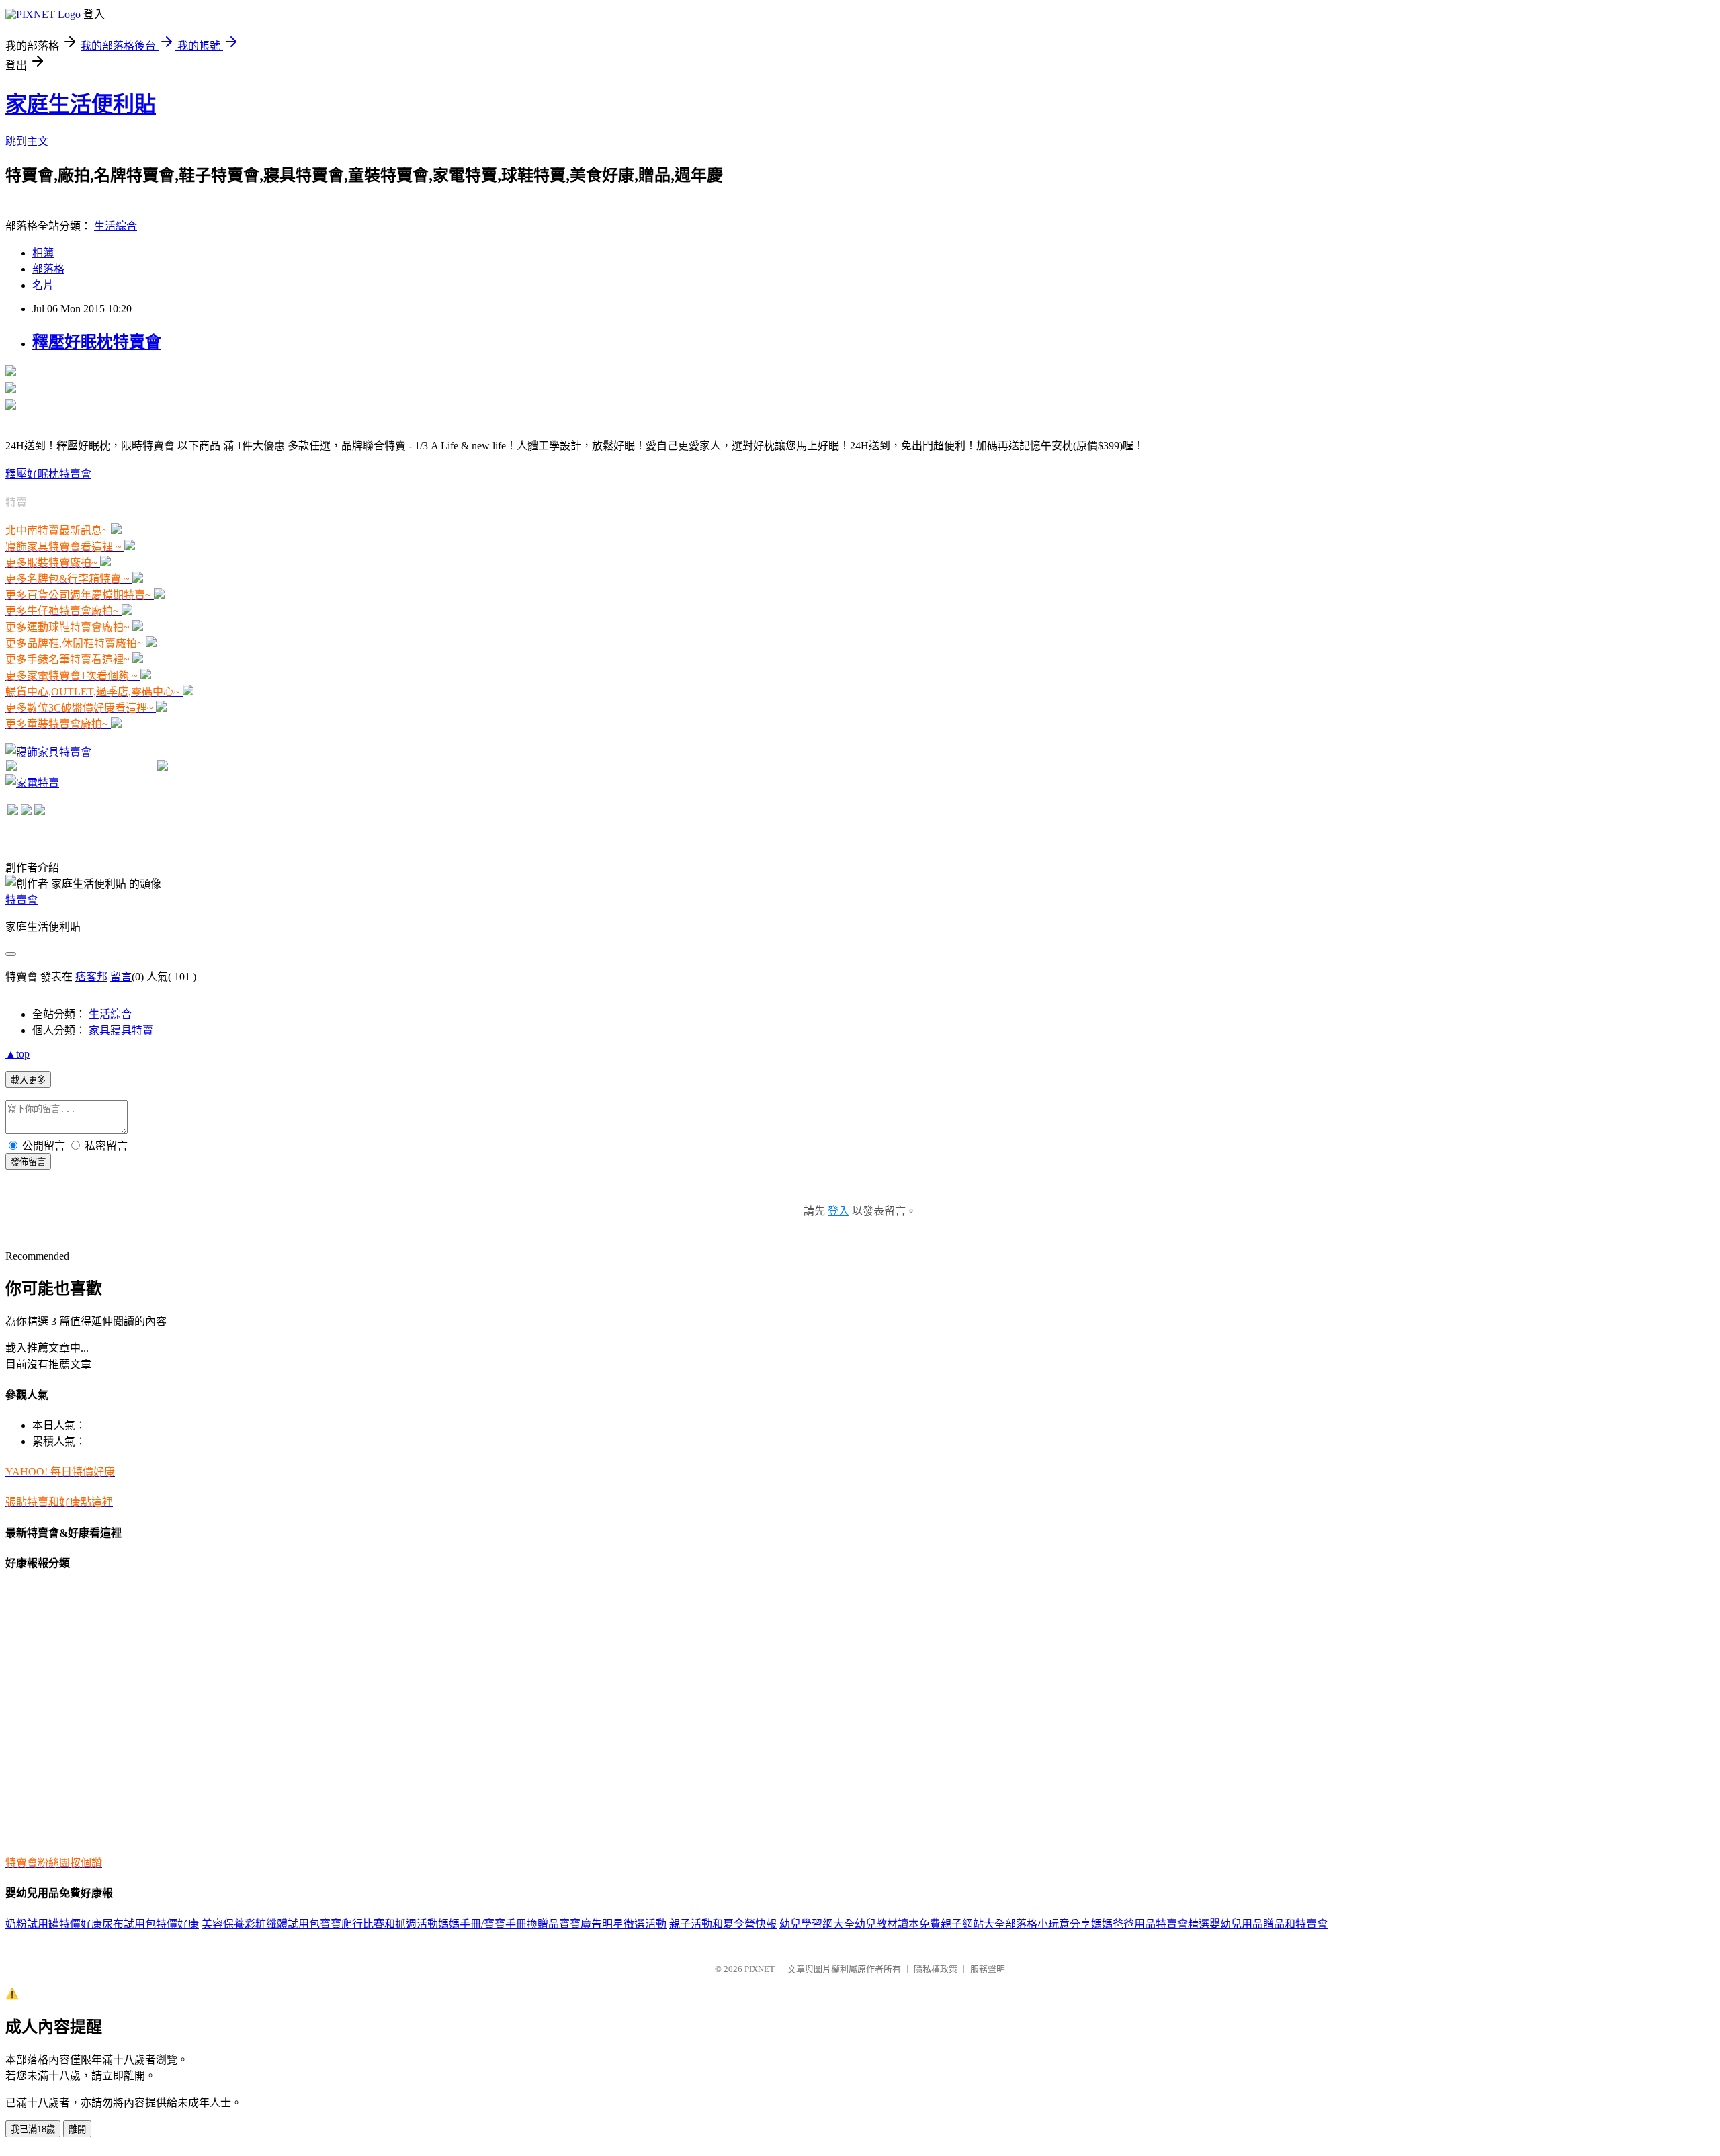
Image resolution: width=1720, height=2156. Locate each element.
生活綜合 (116, 226)
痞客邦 (91, 977)
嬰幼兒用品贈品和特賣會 (1268, 1924)
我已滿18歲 (33, 2129)
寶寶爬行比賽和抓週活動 (379, 1924)
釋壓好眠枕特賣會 (97, 342)
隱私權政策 (936, 1969)
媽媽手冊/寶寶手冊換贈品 (499, 1924)
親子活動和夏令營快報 (723, 1924)
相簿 (43, 253)
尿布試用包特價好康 (150, 1924)
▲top (17, 1054)
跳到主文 (27, 141)
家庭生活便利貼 (81, 104)
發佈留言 (28, 1162)
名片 (43, 285)
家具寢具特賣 (121, 1030)
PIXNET (760, 1969)
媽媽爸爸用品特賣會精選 (1150, 1924)
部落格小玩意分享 (1048, 1924)
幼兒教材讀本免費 (898, 1924)
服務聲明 (988, 1969)
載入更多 (28, 1080)
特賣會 (21, 900)
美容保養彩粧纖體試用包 (261, 1924)
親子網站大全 (973, 1924)
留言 (121, 977)
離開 (77, 2129)
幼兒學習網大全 (817, 1924)
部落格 (48, 269)
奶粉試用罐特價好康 (54, 1924)
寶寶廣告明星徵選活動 (613, 1924)
